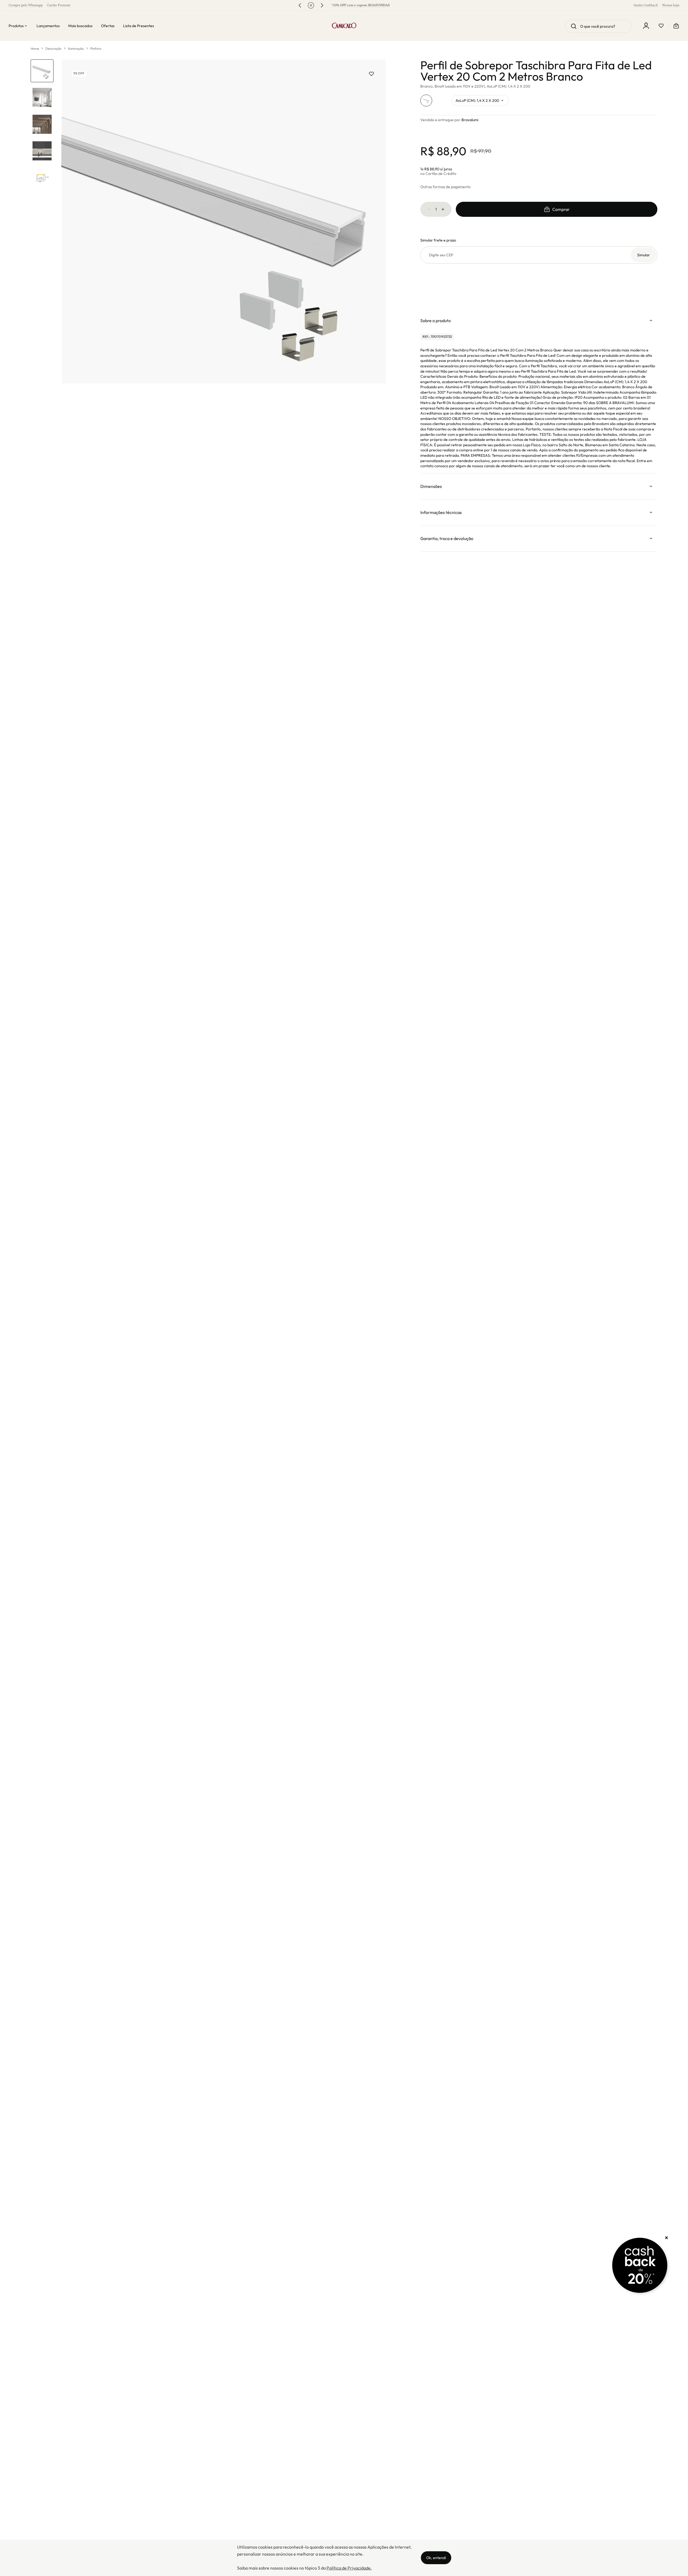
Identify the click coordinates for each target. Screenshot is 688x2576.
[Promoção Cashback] (640, 2265)
